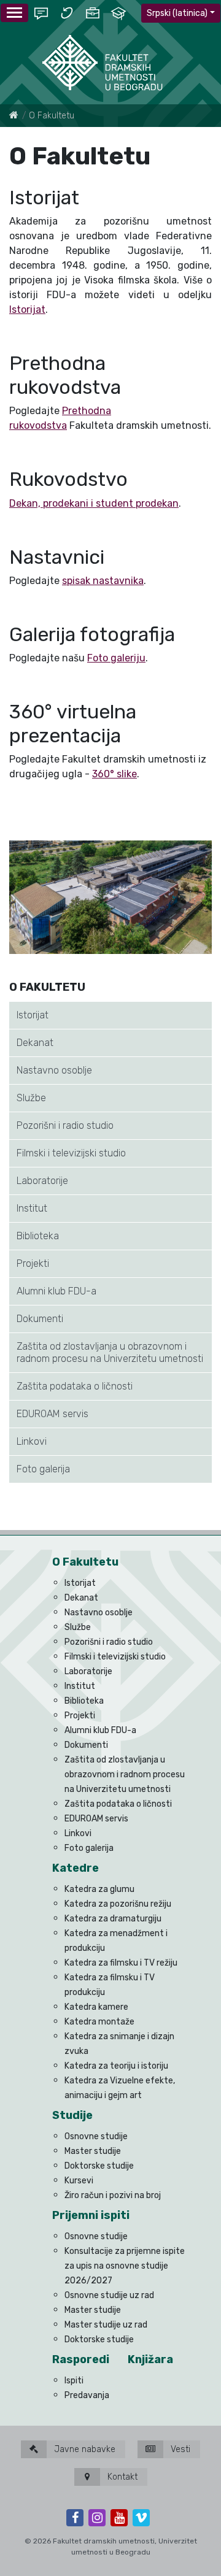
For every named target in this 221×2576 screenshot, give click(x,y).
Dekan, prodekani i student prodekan (94, 503)
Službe (31, 1098)
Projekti (33, 1263)
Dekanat (35, 1043)
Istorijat (33, 1015)
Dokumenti (40, 1319)
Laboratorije (42, 1181)
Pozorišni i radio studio (65, 1125)
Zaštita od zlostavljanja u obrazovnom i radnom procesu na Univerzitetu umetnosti (110, 1352)
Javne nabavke (83, 2449)
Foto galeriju (116, 658)
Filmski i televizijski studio (71, 1153)
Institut (32, 1208)
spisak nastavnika (103, 581)
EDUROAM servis (52, 1414)
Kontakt (121, 2477)
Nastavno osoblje (54, 1070)
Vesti (179, 2449)
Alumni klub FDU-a (56, 1291)
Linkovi (32, 1441)
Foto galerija (43, 1469)
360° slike (114, 774)
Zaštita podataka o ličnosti (75, 1386)
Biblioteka (38, 1236)
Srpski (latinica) (177, 13)
